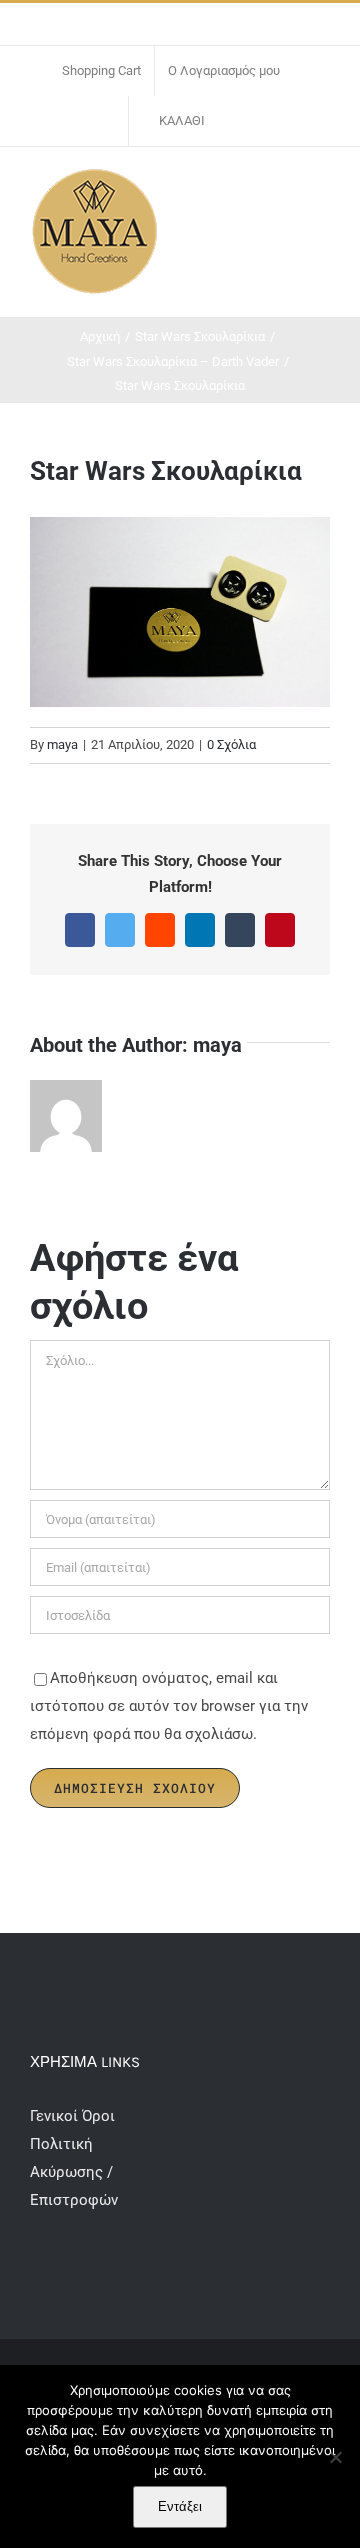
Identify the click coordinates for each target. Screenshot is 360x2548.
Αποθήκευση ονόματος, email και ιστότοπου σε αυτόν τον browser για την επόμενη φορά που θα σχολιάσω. (169, 1706)
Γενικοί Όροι (74, 2116)
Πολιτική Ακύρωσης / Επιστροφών (74, 2172)
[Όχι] (335, 2457)
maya (62, 744)
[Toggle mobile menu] (322, 187)
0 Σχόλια (231, 744)
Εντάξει (180, 2506)
